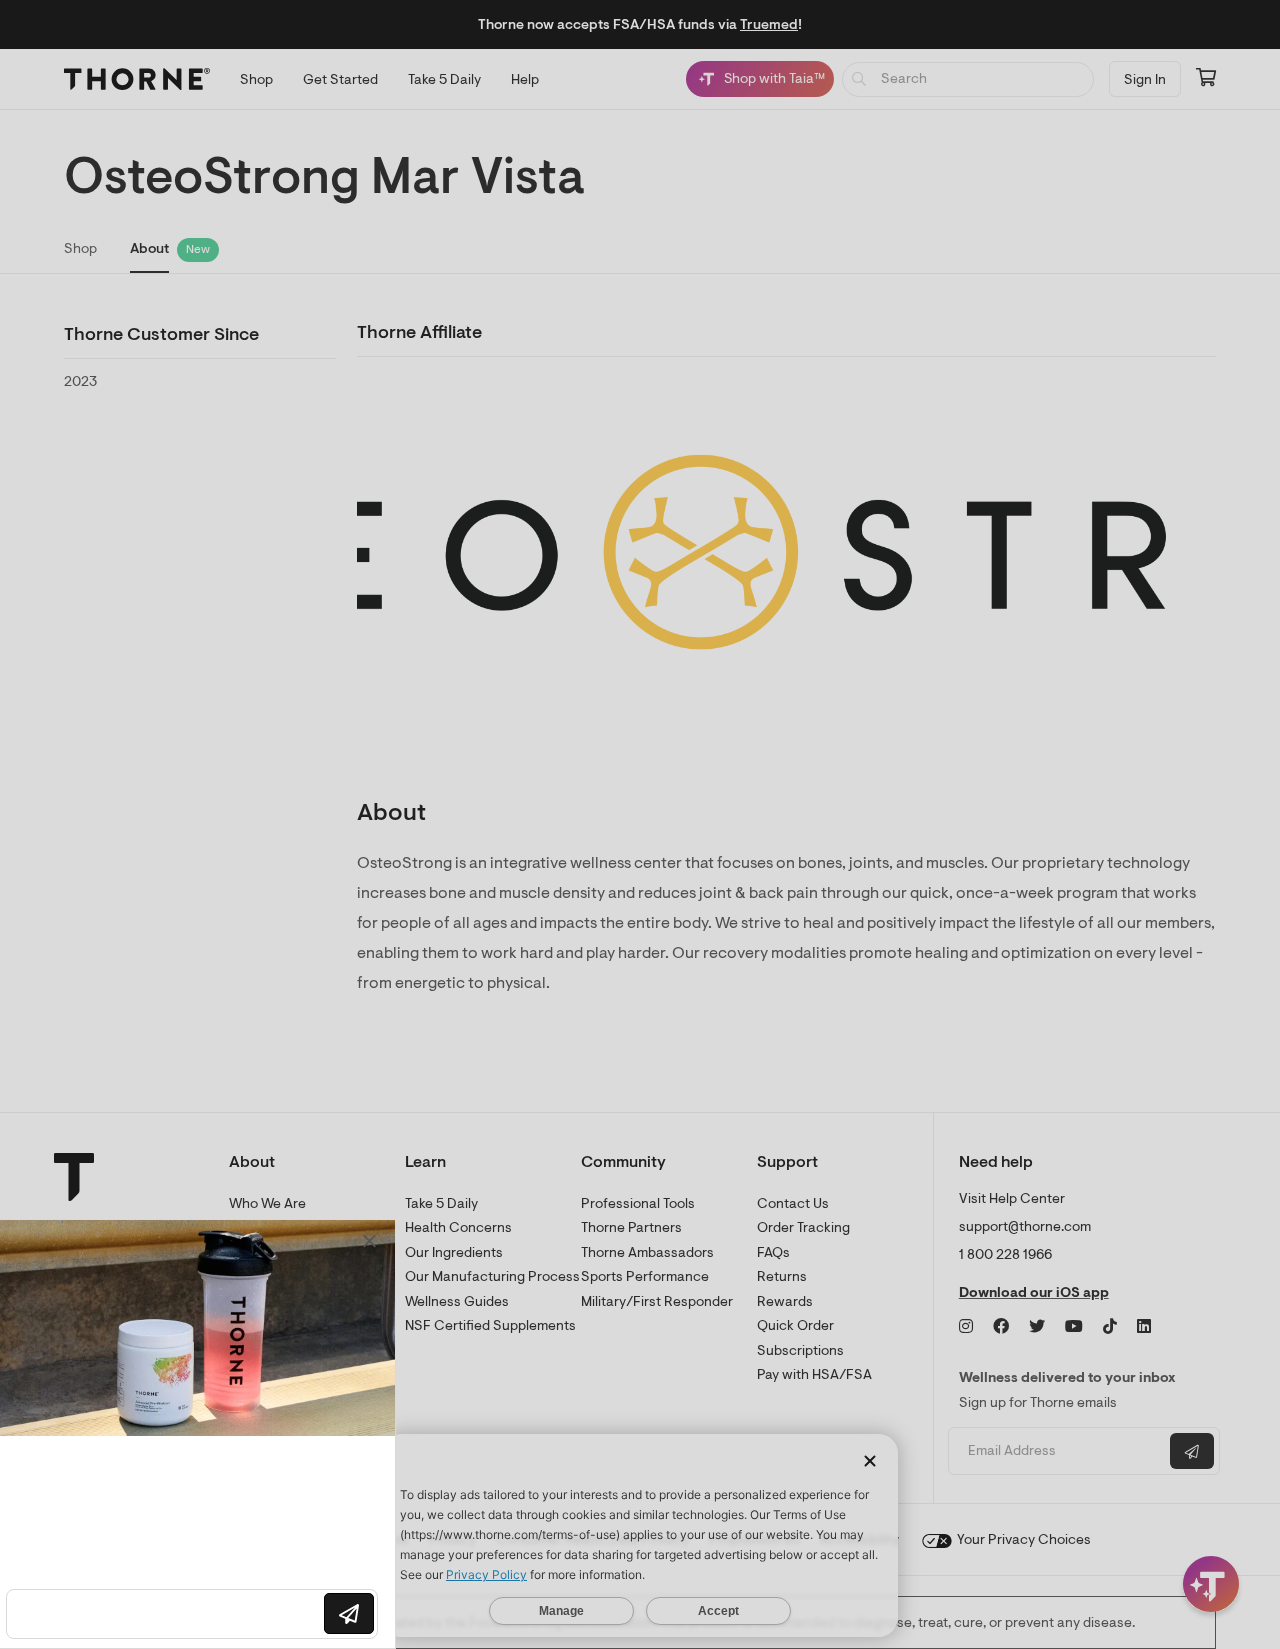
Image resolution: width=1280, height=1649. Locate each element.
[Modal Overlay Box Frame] (206, 1434)
